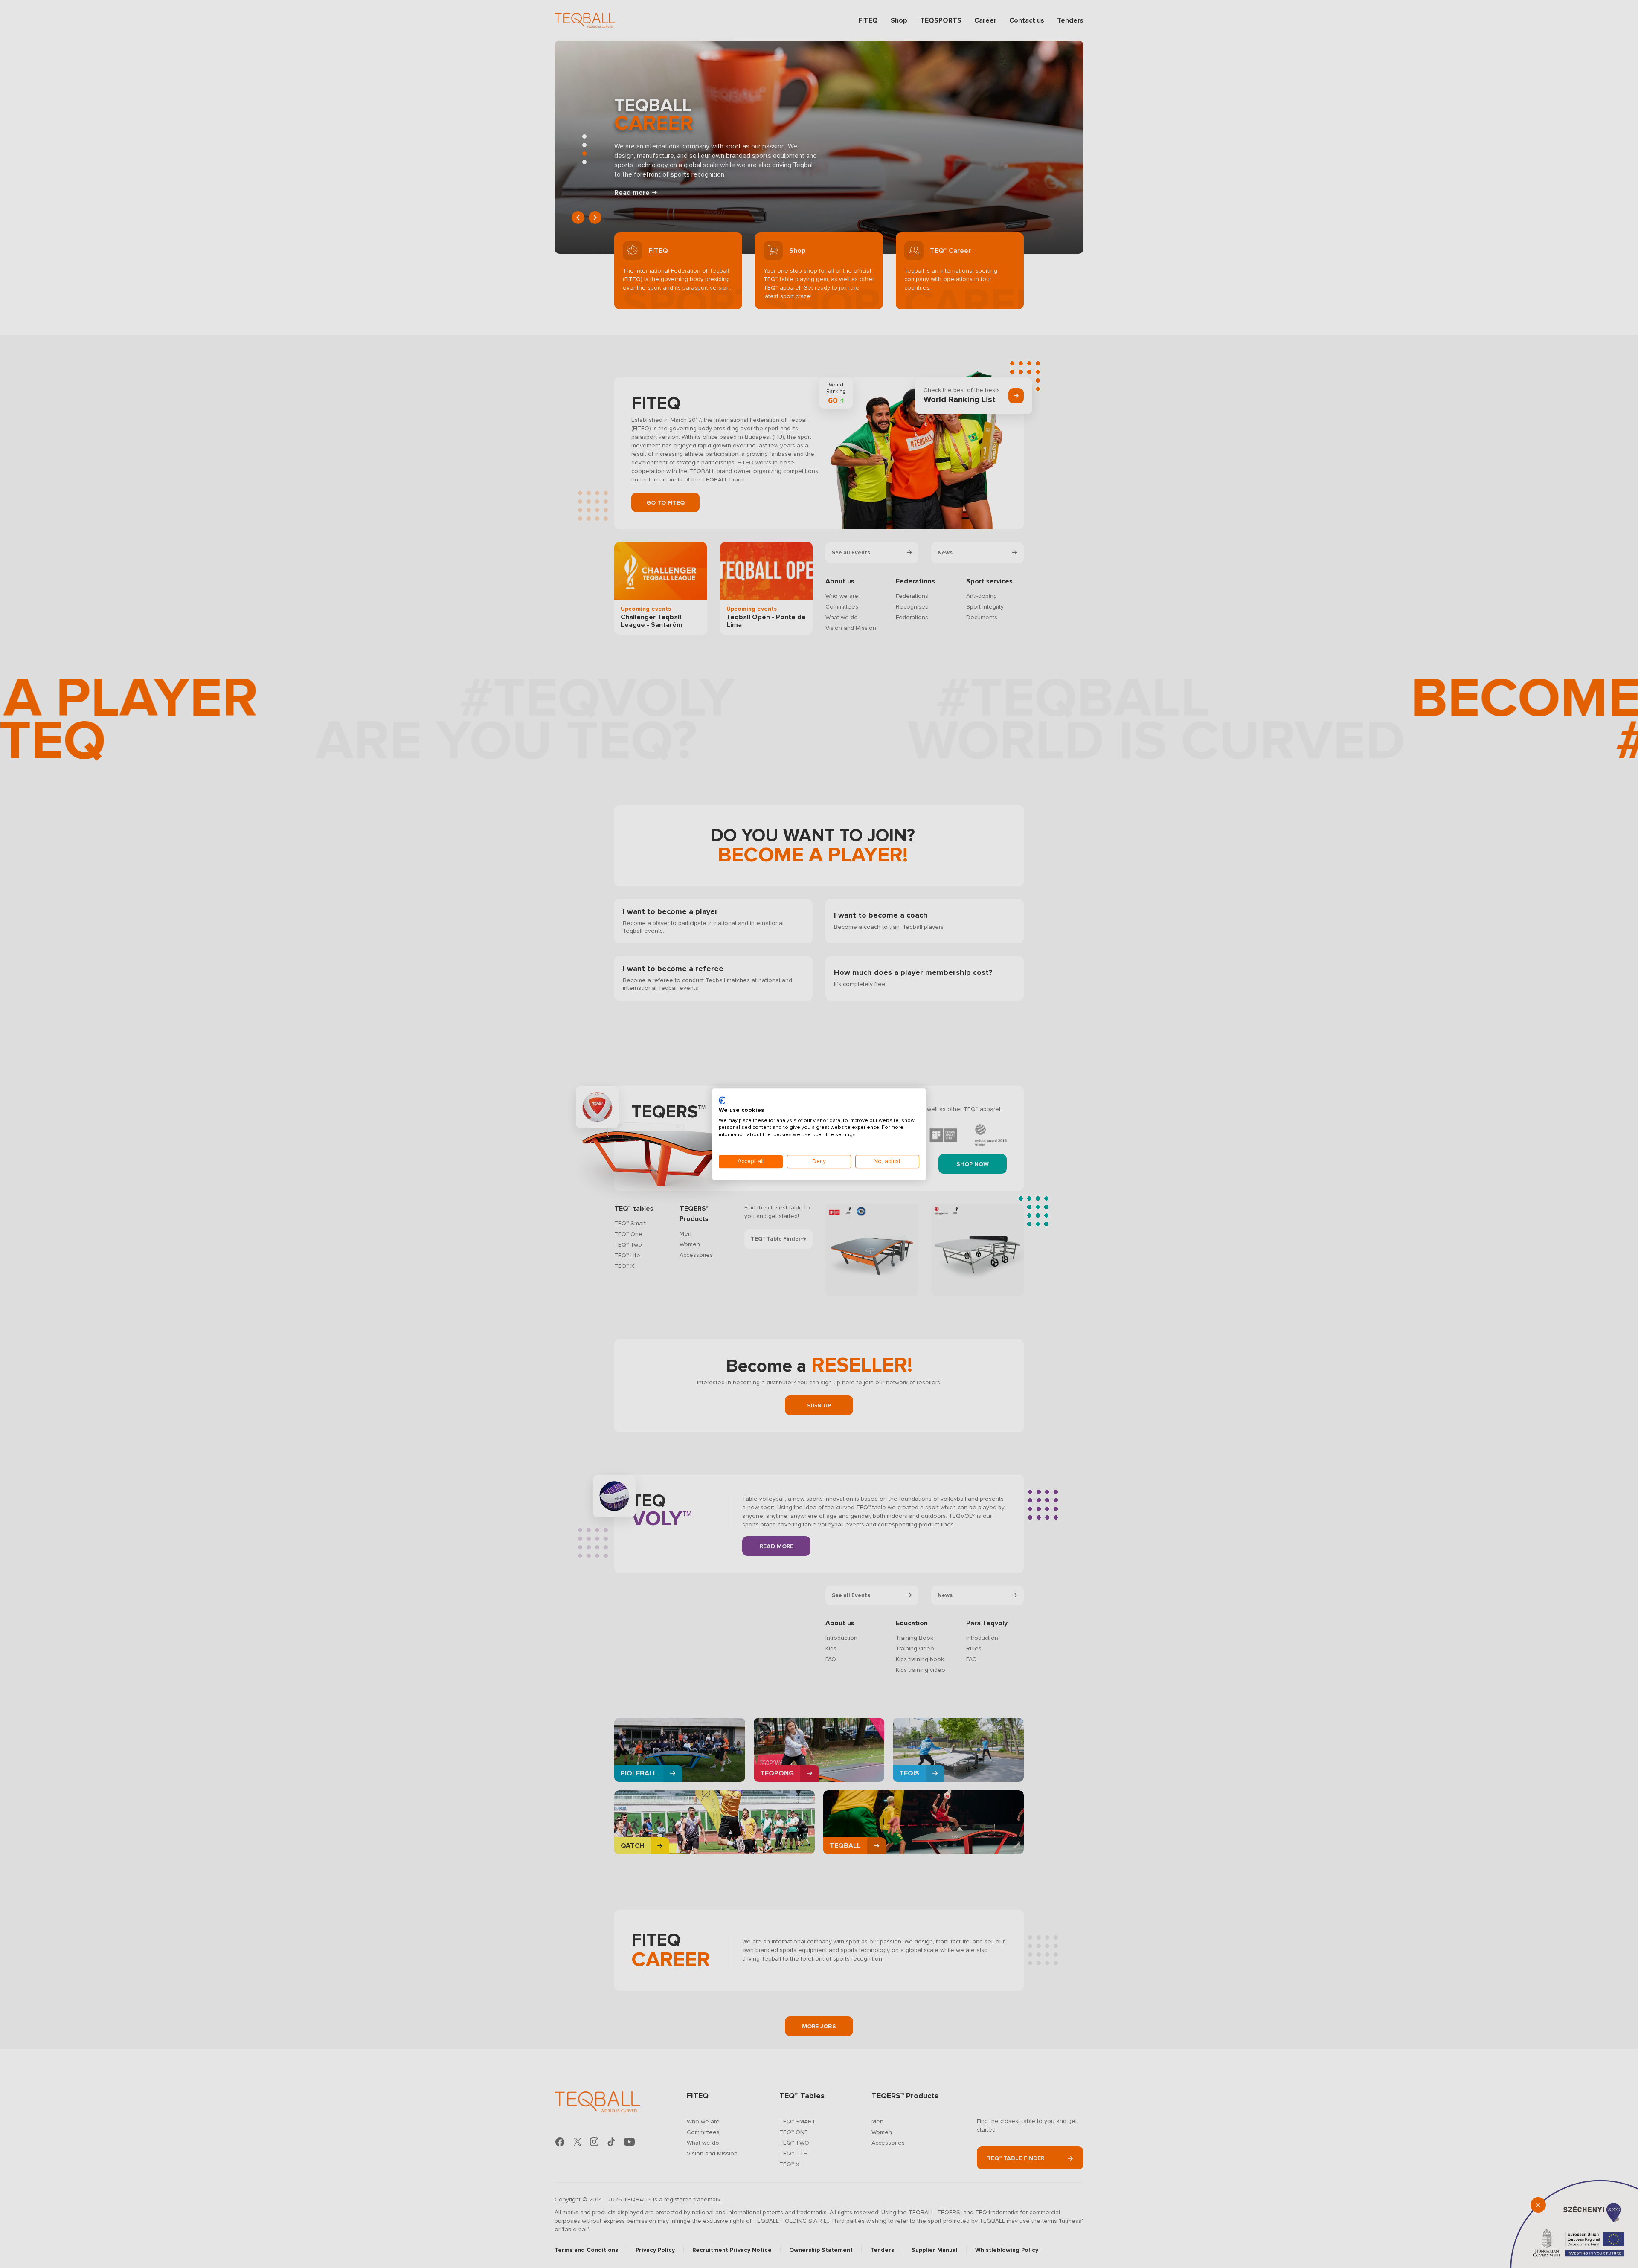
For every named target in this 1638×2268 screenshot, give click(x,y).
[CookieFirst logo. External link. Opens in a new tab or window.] (722, 1100)
